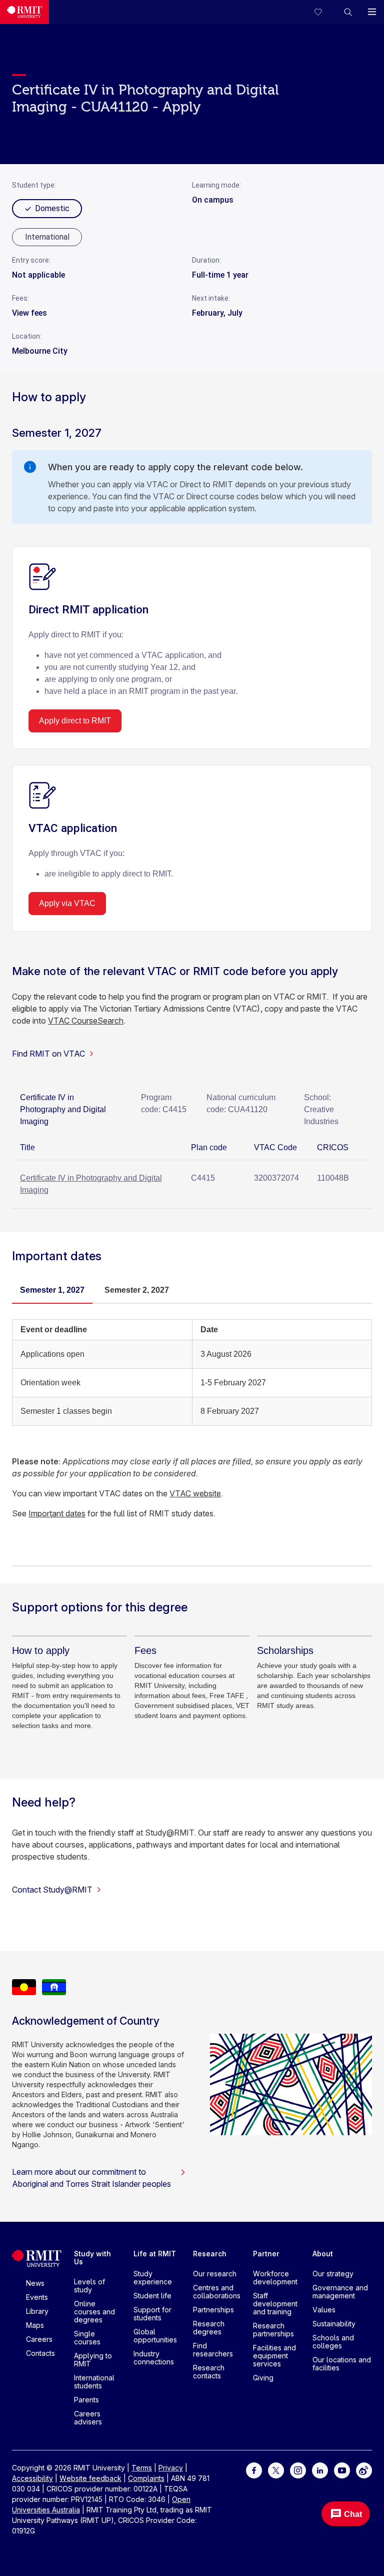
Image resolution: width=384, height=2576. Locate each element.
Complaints (146, 2478)
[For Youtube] (342, 2470)
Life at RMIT (155, 2254)
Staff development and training (275, 2304)
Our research (215, 2274)
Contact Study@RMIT (52, 1890)
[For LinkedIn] (320, 2470)
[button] (348, 12)
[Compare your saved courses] (324, 12)
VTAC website (195, 1493)
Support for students (152, 2314)
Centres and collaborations (217, 2292)
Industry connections (154, 2358)
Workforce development (275, 2278)
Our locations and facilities (342, 2364)
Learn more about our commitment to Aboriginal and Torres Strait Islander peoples (91, 2178)
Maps (35, 2325)
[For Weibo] (364, 2470)
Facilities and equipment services (274, 2356)
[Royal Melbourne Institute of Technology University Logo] (24, 12)
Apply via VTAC (67, 903)
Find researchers (213, 2350)
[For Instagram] (298, 2470)
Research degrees (209, 2328)
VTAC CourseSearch (86, 1021)
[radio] (47, 237)
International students (94, 2382)
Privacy (171, 2468)
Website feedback (90, 2478)
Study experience (153, 2278)
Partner (266, 2254)
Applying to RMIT (93, 2360)
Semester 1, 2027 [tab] (52, 1290)
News (35, 2283)
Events (37, 2297)
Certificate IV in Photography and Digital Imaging (91, 1184)
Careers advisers (88, 2418)
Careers (39, 2339)
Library (37, 2311)
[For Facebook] (254, 2470)
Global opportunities (155, 2336)
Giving (263, 2378)
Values (324, 2310)
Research (210, 2254)
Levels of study (89, 2286)
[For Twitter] (276, 2470)
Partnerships (213, 2310)
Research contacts (209, 2372)
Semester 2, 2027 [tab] (137, 1290)
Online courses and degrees (94, 2312)
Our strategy (333, 2274)
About (323, 2254)
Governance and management (340, 2292)
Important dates (57, 1513)
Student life (152, 2296)
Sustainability (334, 2324)
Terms (142, 2468)
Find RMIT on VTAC (48, 1054)
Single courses (87, 2338)
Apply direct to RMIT (75, 721)
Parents (86, 2400)
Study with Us (92, 2258)
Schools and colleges (333, 2342)
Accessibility (32, 2478)
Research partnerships (273, 2330)
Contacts (40, 2353)
